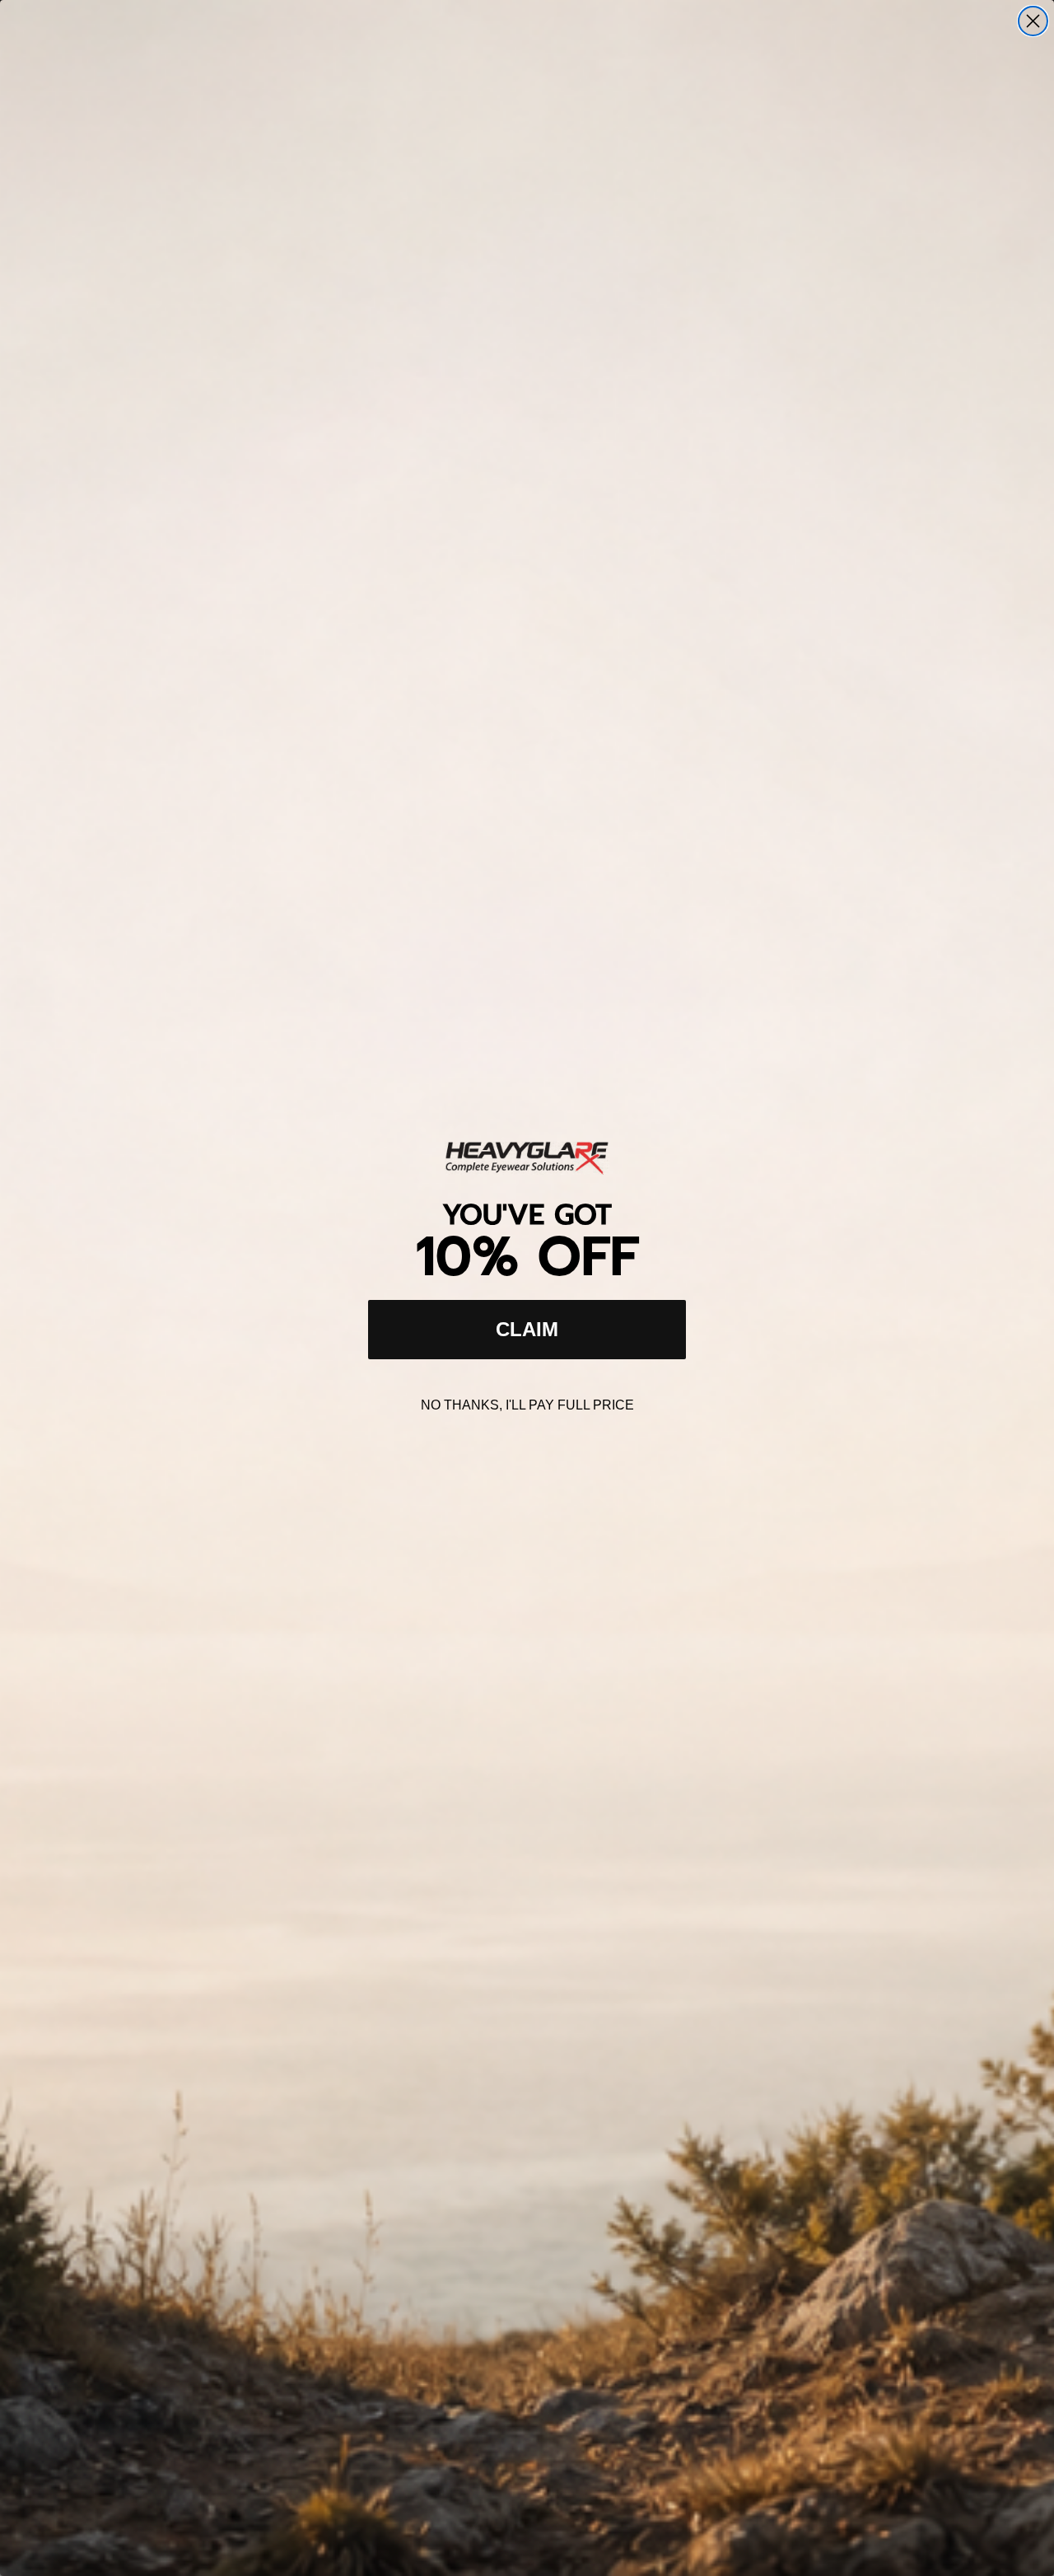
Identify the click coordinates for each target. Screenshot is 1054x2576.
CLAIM (527, 1329)
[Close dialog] (1033, 21)
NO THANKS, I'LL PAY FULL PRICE (527, 1405)
